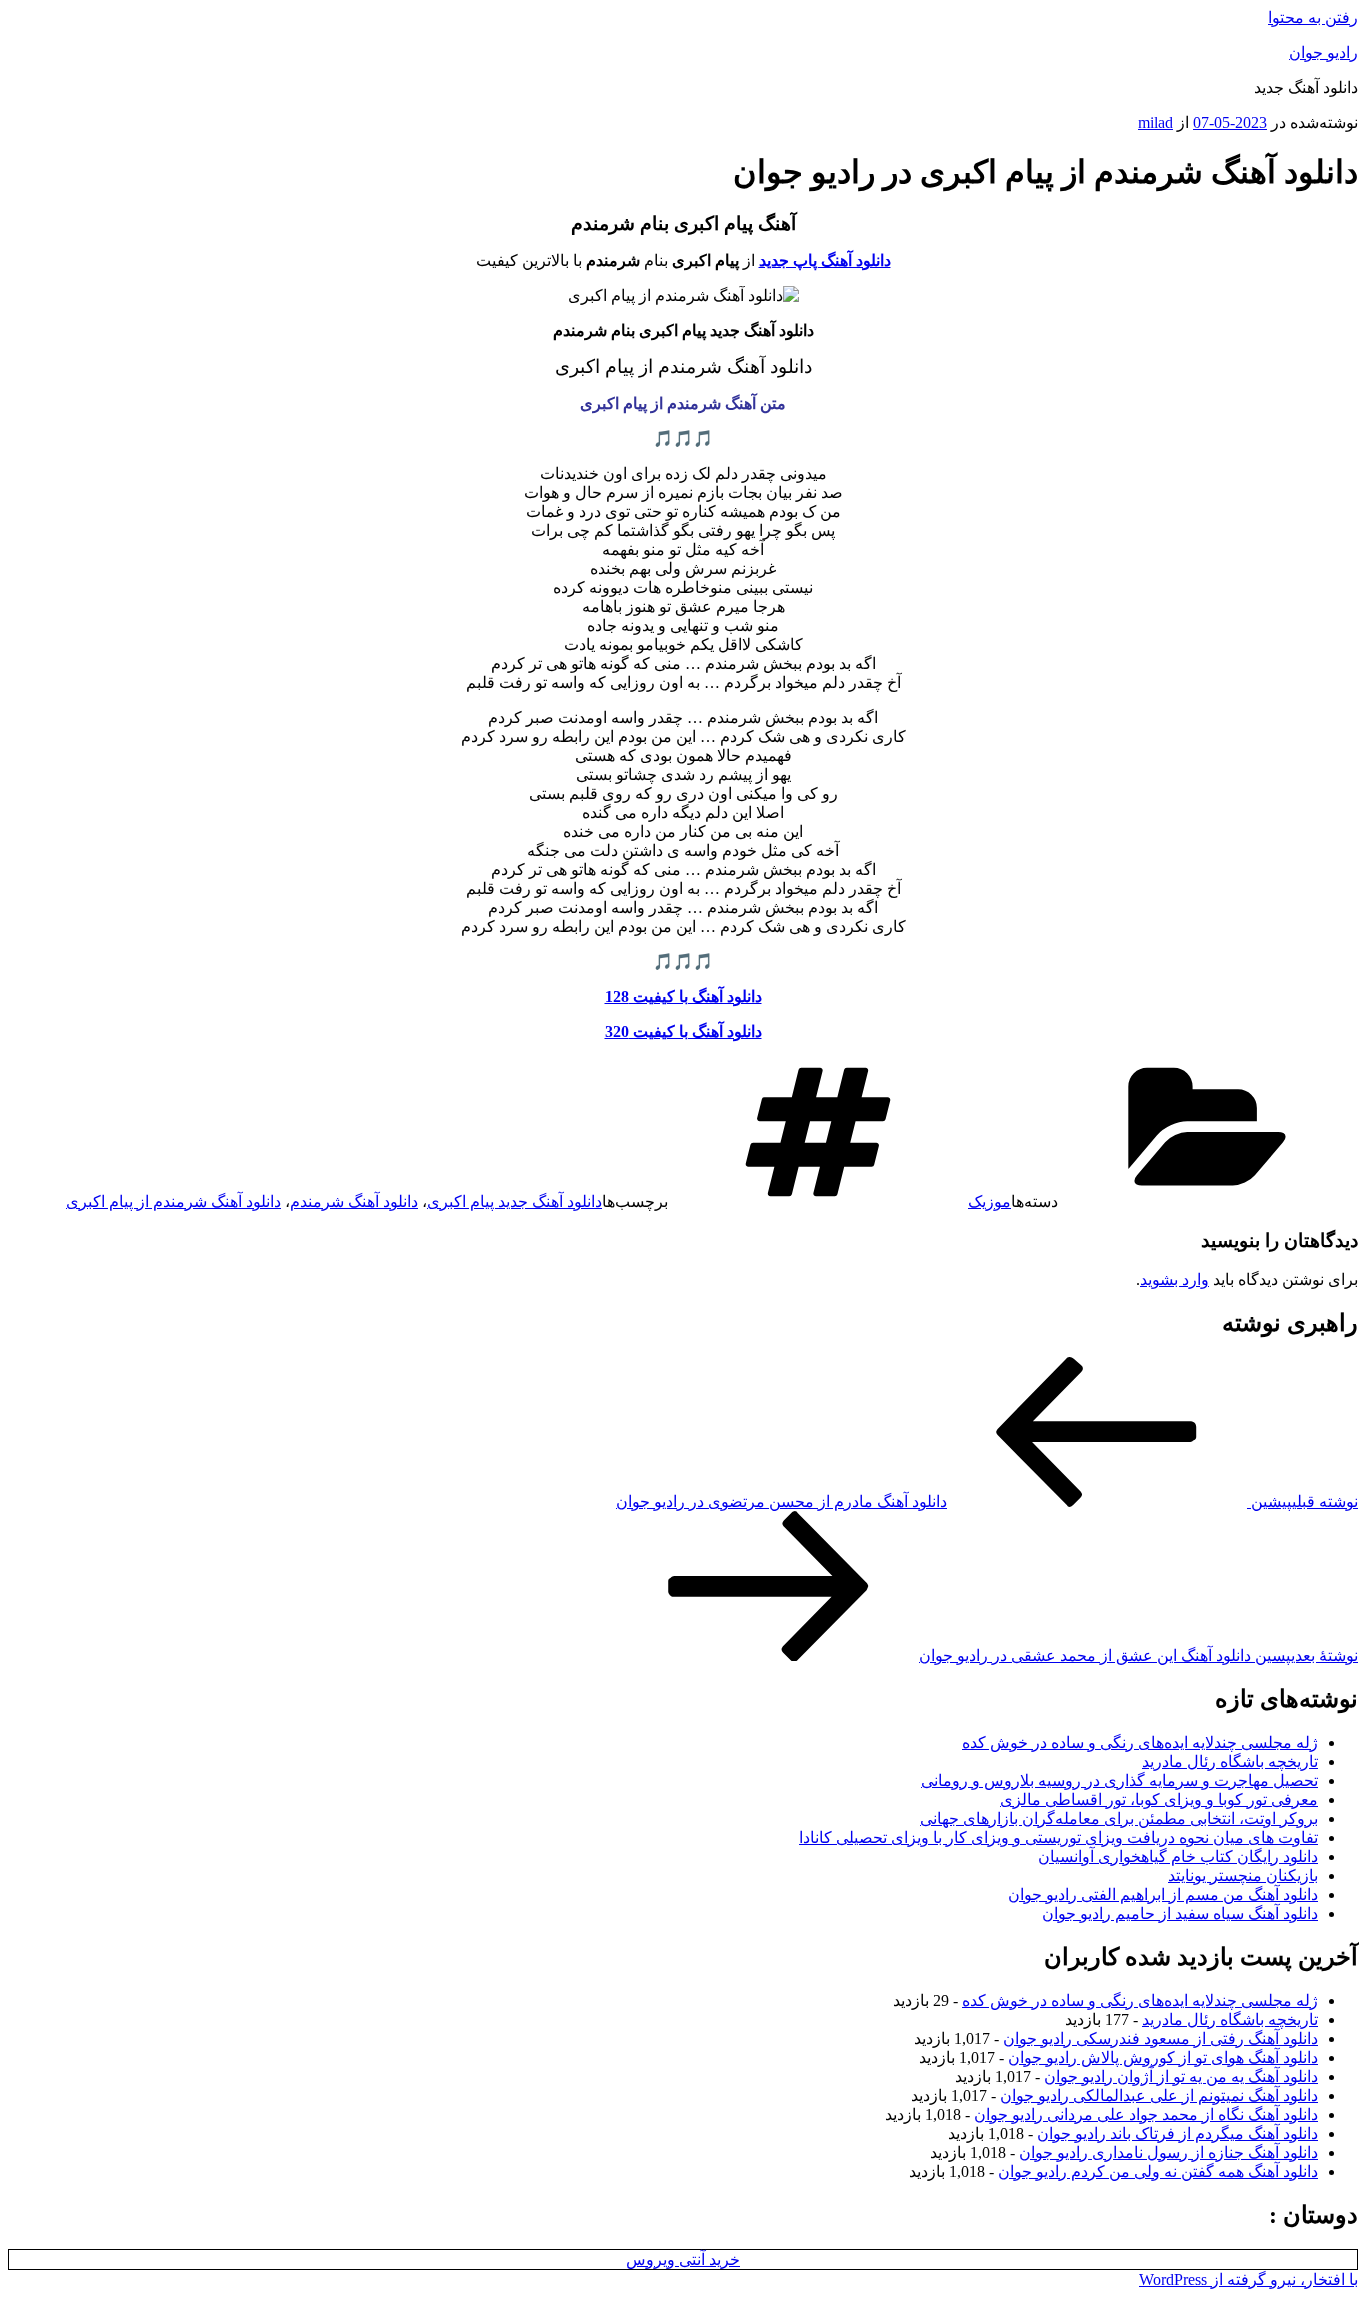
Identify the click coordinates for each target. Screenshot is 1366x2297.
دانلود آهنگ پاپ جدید (825, 260)
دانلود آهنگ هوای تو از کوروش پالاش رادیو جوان (1163, 2057)
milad (1155, 122)
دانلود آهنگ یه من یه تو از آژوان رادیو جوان (1181, 2076)
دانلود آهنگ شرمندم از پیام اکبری (173, 1201)
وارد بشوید (1174, 1279)
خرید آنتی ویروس (683, 2259)
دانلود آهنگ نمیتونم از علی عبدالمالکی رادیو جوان (1159, 2095)
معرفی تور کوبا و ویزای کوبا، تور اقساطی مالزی (1159, 1799)
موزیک (989, 1201)
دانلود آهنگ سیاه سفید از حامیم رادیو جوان (1180, 1913)
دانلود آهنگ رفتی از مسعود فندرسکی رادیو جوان (1160, 2038)
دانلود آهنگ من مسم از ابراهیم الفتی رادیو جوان (1163, 1894)
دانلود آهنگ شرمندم (354, 1201)
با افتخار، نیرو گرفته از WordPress (1248, 2279)
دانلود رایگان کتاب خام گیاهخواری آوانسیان (1178, 1856)
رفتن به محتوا (1313, 17)
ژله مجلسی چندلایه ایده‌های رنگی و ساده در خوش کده (1140, 1742)
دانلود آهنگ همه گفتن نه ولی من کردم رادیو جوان (1158, 2171)
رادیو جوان (1323, 52)
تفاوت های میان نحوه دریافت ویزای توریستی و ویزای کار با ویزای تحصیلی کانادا (1058, 1837)
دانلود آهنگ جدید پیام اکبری (514, 1201)
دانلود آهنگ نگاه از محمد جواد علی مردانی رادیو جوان (1146, 2114)
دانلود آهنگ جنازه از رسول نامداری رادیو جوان (1168, 2152)
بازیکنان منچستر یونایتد (1243, 1875)
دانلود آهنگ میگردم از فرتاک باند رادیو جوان (1177, 2133)
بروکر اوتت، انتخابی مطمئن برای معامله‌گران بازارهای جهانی (1119, 1818)
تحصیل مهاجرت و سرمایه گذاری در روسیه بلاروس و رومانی (1119, 1780)
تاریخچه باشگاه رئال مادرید (1230, 1761)
